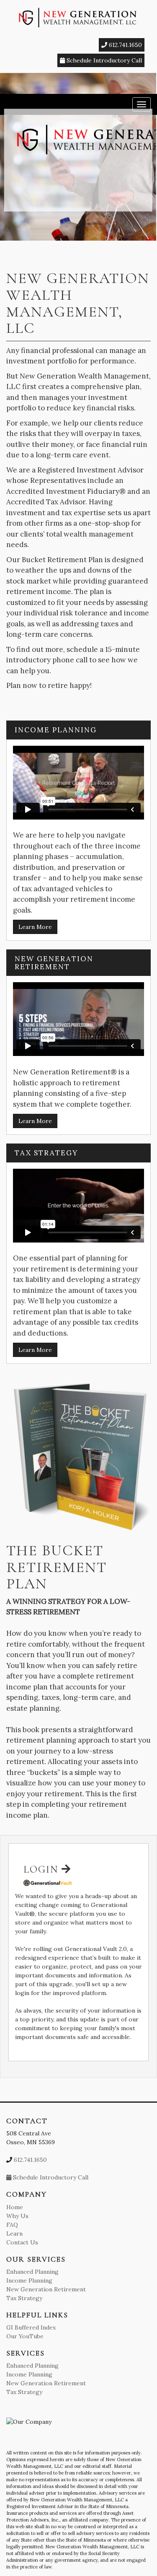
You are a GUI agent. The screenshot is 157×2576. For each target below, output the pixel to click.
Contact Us (22, 2242)
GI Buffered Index (31, 2327)
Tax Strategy (24, 2298)
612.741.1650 (125, 45)
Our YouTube (25, 2336)
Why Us (17, 2216)
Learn (14, 2234)
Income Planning (29, 2280)
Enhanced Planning (32, 2272)
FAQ (12, 2225)
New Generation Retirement (46, 2289)
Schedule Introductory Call (103, 60)
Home (15, 2207)
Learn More (35, 927)
